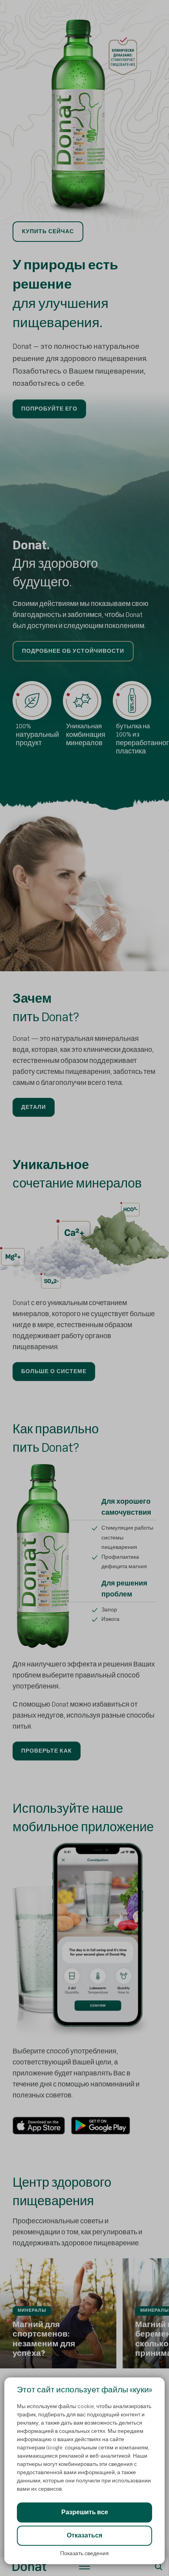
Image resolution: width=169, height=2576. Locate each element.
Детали (34, 1107)
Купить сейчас (48, 231)
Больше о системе (54, 1371)
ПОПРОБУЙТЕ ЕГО (49, 409)
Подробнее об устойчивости (73, 651)
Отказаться (84, 2536)
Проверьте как (47, 1751)
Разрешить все (85, 2512)
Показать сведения (84, 2553)
